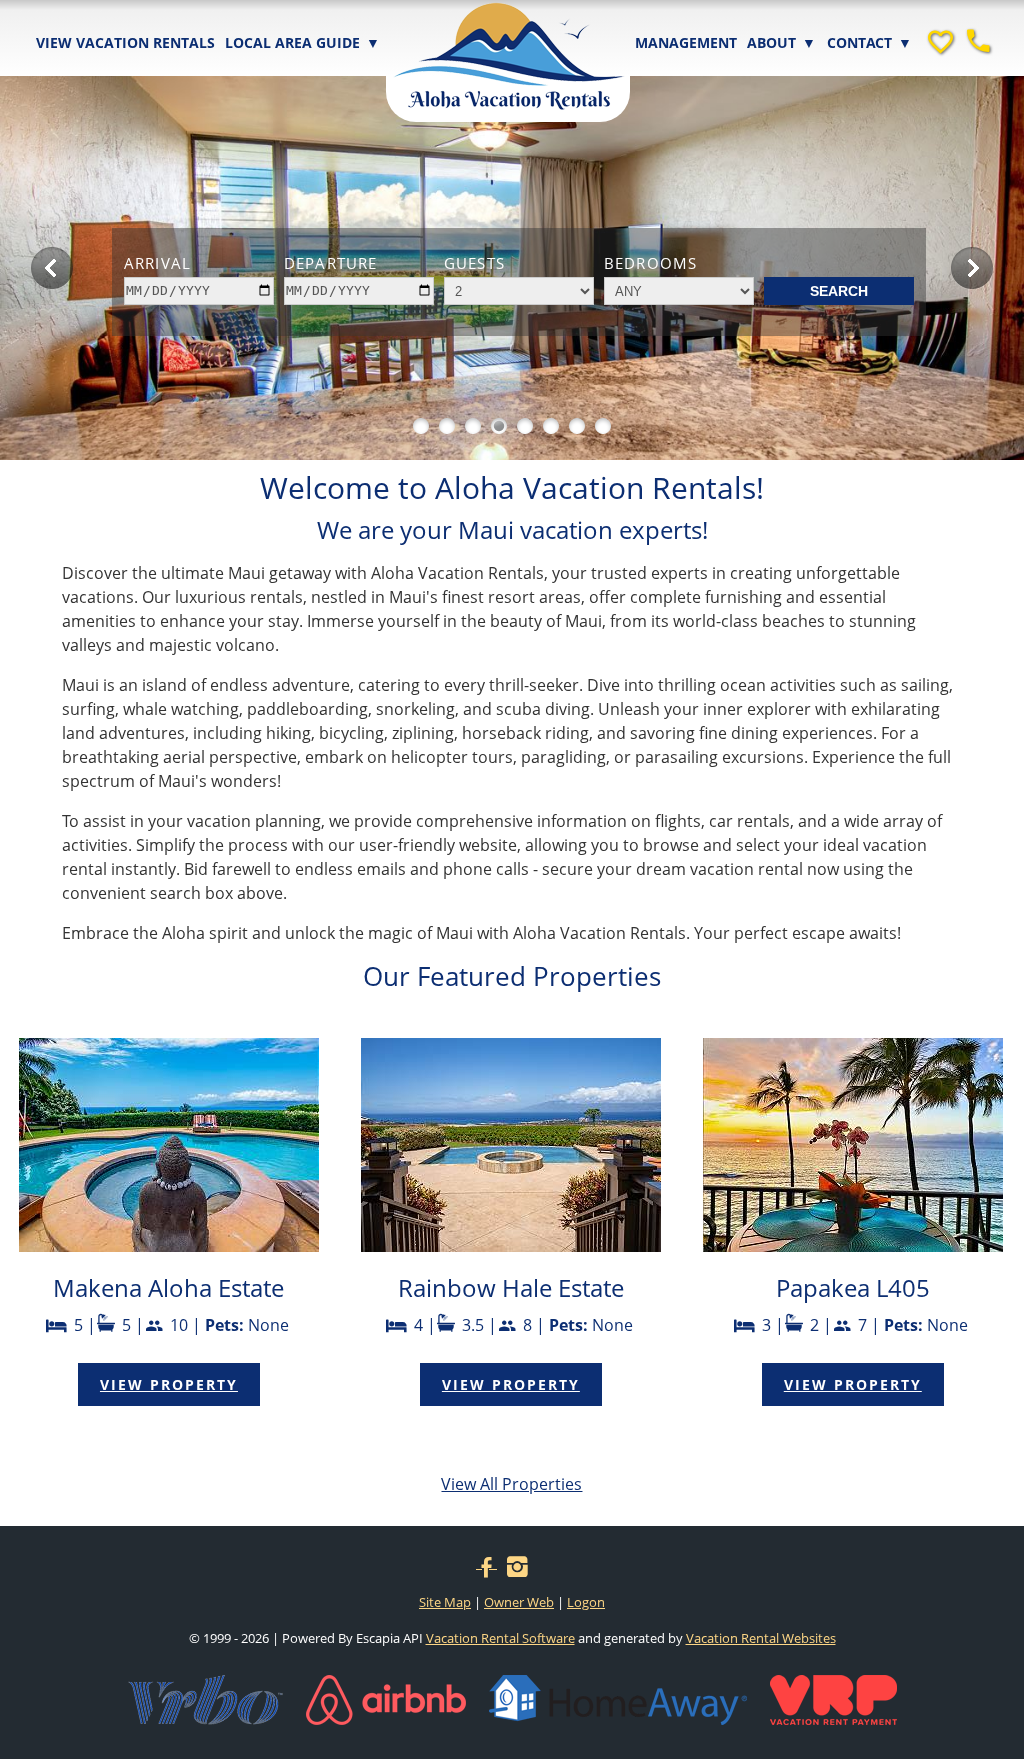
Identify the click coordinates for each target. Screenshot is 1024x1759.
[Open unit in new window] (169, 1246)
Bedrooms (650, 263)
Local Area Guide (302, 42)
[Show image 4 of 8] (499, 426)
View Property (169, 1384)
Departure (330, 263)
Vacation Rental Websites (761, 1638)
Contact (869, 42)
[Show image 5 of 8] (525, 426)
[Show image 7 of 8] (577, 426)
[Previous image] (52, 268)
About (781, 42)
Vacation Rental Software (500, 1638)
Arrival (157, 263)
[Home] (508, 43)
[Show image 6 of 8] (551, 426)
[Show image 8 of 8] (603, 426)
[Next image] (972, 268)
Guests (474, 263)
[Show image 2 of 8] (447, 426)
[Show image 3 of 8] (473, 426)
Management (686, 42)
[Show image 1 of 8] (421, 426)
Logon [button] (586, 1602)
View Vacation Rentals (125, 42)
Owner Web (519, 1602)
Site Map (445, 1602)
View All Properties (511, 1484)
